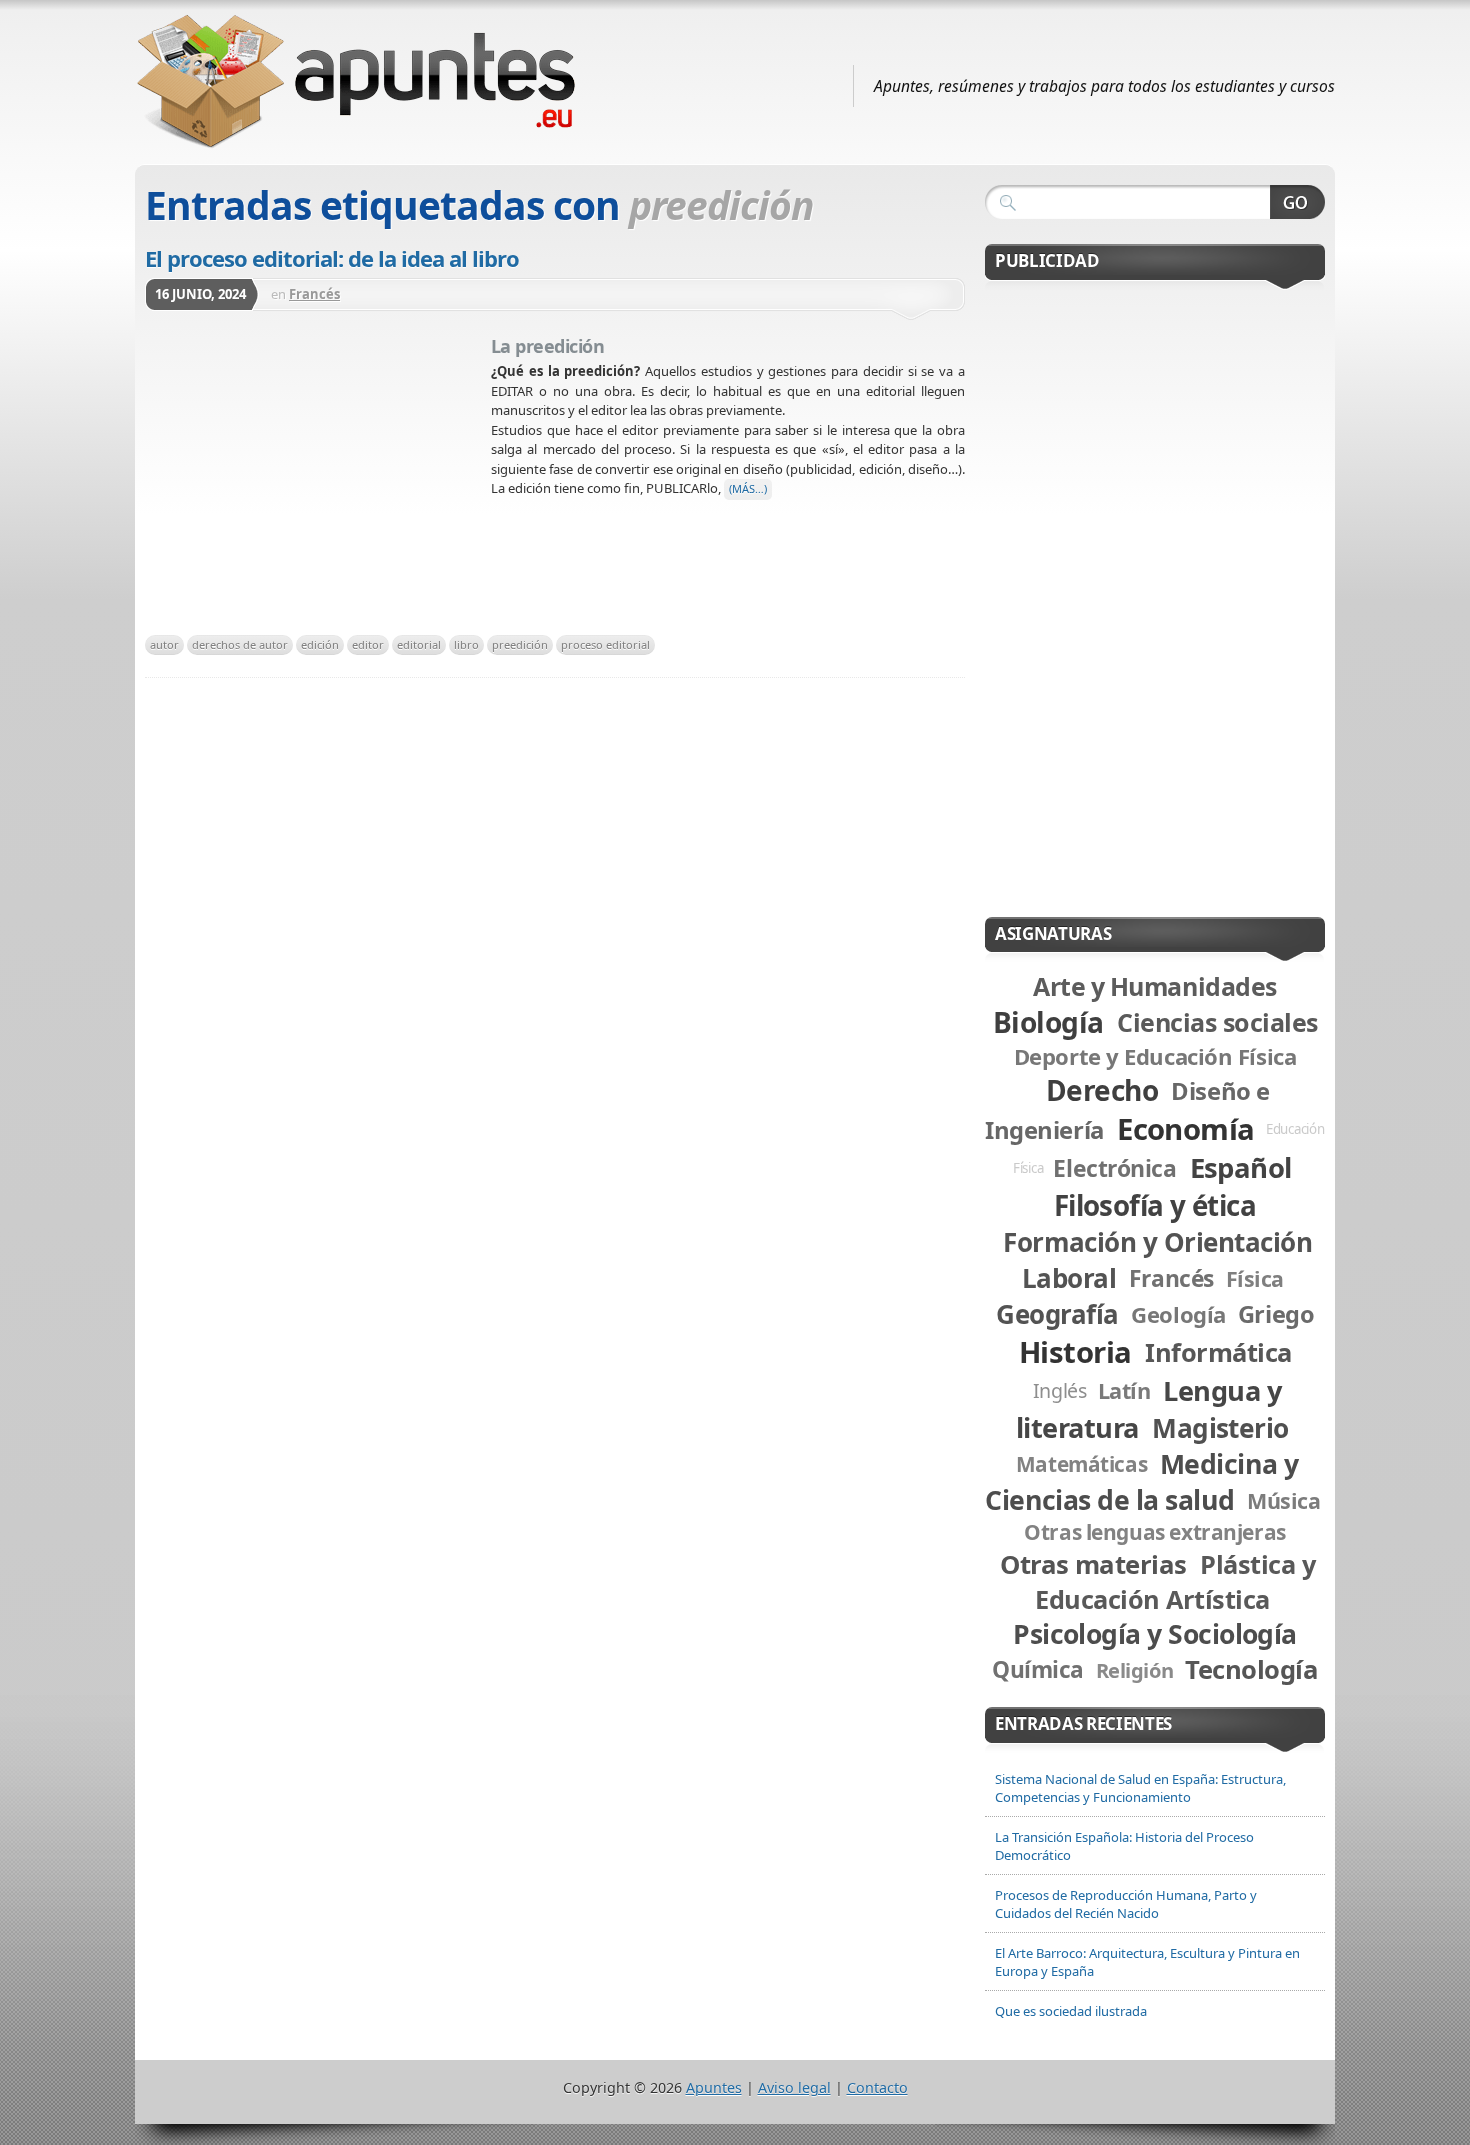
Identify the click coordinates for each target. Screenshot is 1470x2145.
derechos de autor (240, 644)
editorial (419, 644)
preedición (520, 644)
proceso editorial (605, 644)
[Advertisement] (318, 479)
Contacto (877, 2087)
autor (164, 644)
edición (320, 644)
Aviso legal (794, 2087)
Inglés (1060, 1390)
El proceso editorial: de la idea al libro (332, 258)
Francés (314, 294)
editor (368, 644)
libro (466, 644)
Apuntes (714, 2087)
